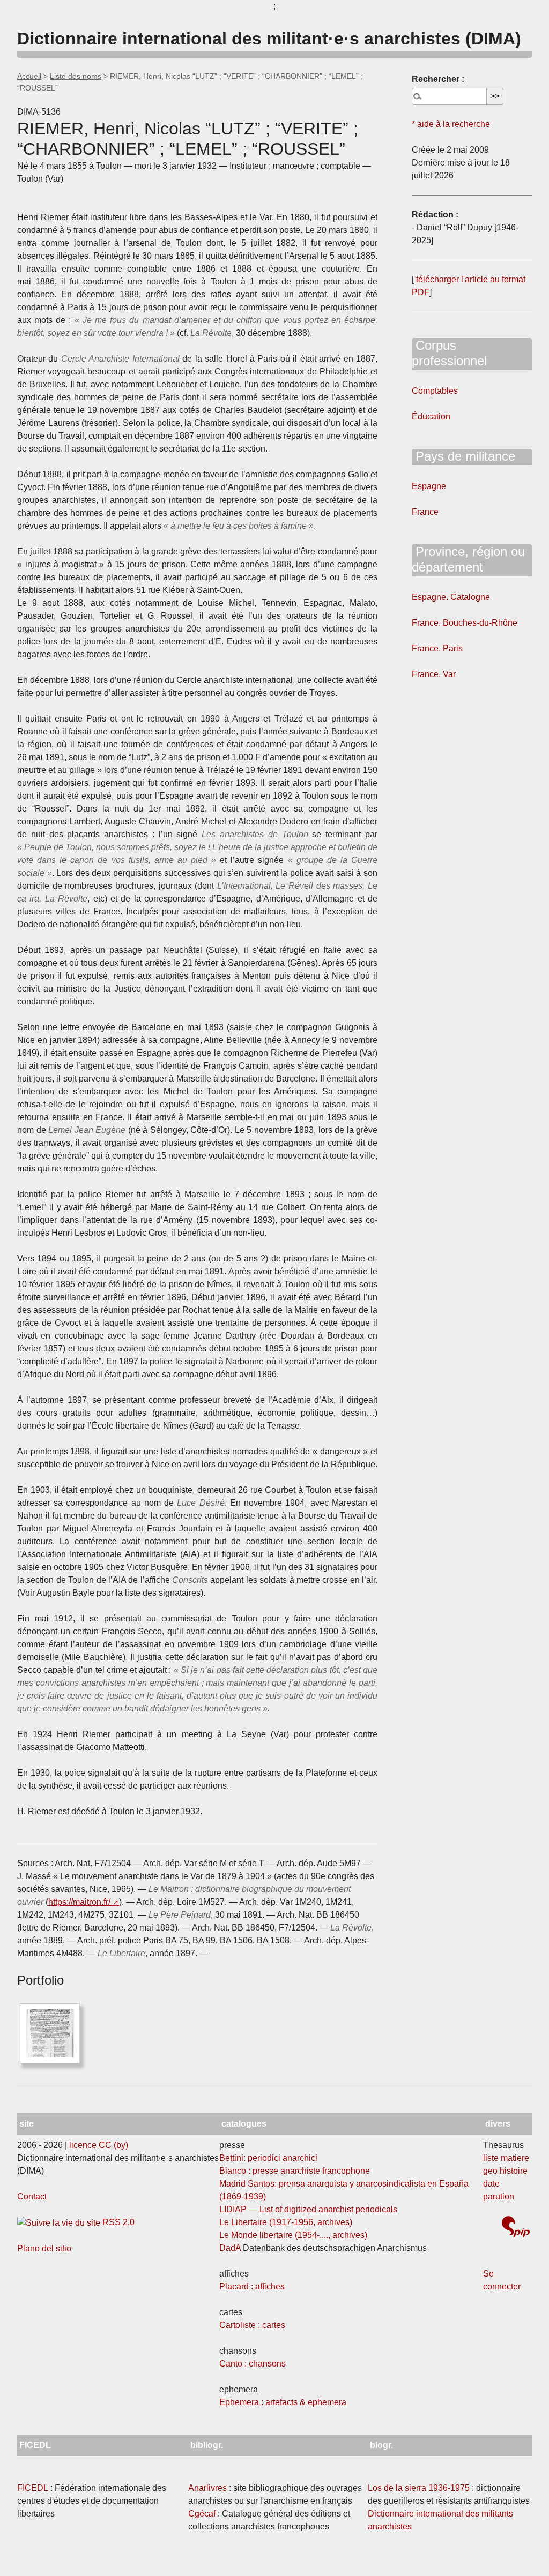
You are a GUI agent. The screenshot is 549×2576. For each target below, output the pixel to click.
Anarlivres (207, 2488)
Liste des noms (76, 76)
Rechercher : (438, 79)
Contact (32, 2196)
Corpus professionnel (449, 353)
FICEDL (33, 2488)
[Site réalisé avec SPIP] (516, 2228)
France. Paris (437, 648)
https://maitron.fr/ (79, 1902)
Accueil (29, 76)
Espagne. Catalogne (451, 597)
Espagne (429, 486)
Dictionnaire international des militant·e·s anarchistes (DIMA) (269, 39)
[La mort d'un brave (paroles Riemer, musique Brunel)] (50, 2033)
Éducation (431, 416)
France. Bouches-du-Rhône (465, 623)
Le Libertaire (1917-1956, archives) (286, 2222)
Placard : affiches (252, 2286)
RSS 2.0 (117, 2222)
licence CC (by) (99, 2145)
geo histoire (505, 2171)
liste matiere (506, 2158)
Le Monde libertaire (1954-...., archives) (293, 2235)
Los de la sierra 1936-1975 (419, 2488)
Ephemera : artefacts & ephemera (283, 2402)
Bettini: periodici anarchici (268, 2158)
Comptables (435, 391)
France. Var (434, 674)
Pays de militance (463, 456)
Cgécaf (202, 2514)
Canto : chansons (253, 2364)
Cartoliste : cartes (252, 2325)
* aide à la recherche (451, 124)
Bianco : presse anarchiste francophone (295, 2171)
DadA (230, 2248)
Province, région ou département (468, 559)
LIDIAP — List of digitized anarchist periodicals (308, 2209)
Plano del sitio (44, 2248)
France (425, 512)
